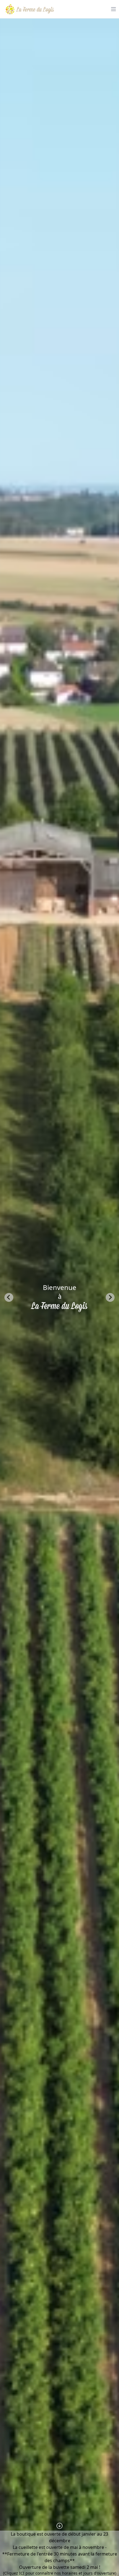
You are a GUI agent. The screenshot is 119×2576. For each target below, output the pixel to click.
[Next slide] (110, 1297)
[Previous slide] (9, 1297)
